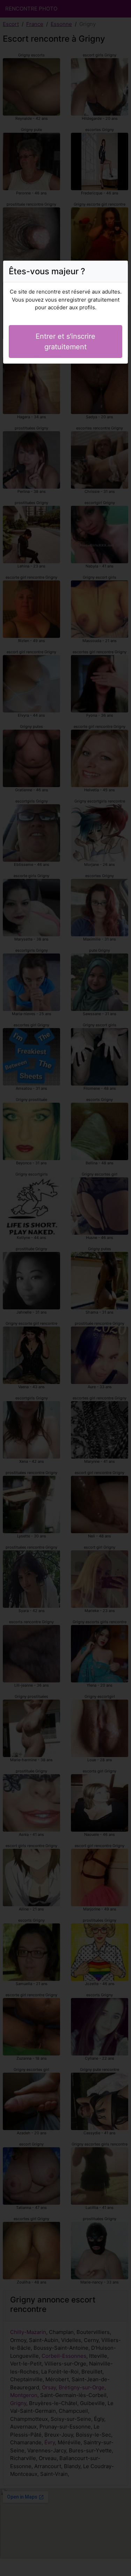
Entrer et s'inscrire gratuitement (65, 342)
